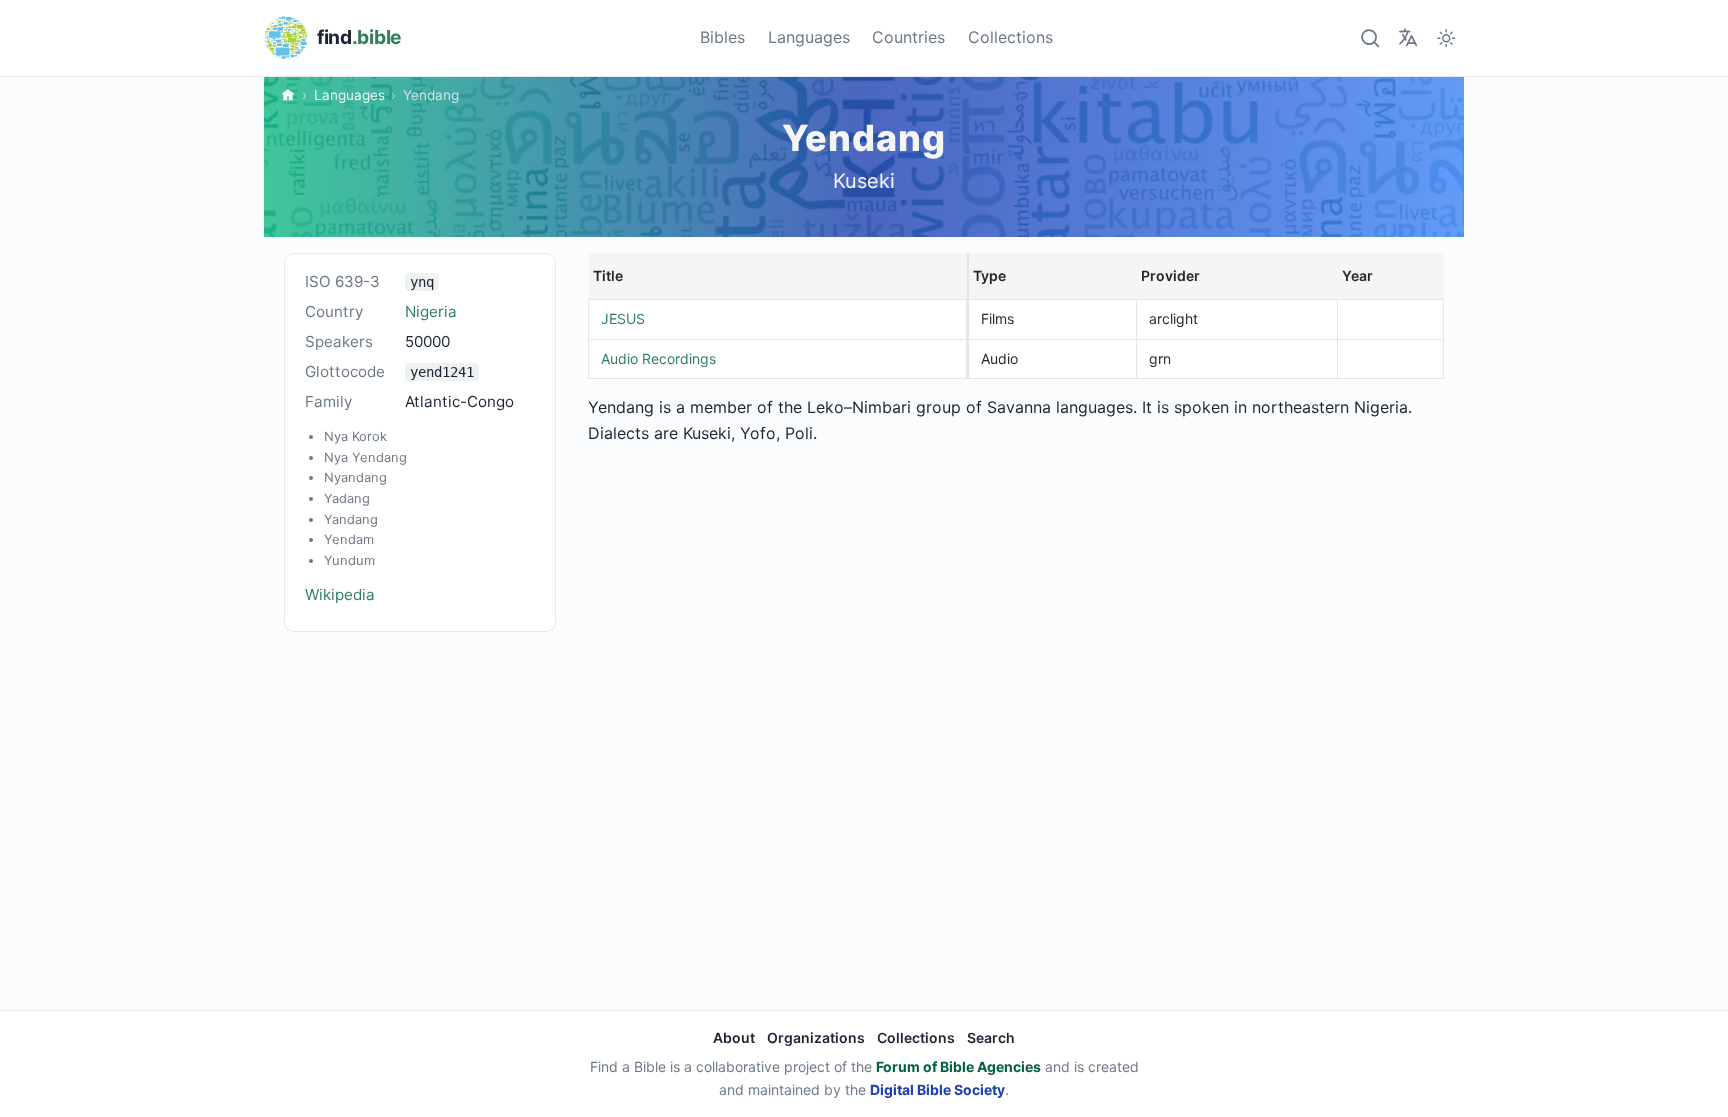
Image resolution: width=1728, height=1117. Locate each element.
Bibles (722, 37)
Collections (1010, 37)
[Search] (1369, 37)
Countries (908, 37)
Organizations (816, 1037)
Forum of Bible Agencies (958, 1066)
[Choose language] (1407, 37)
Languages (809, 37)
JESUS (623, 318)
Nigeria (431, 311)
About (734, 1037)
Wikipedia (340, 594)
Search (991, 1037)
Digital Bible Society (937, 1089)
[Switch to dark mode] (1446, 37)
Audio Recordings (658, 358)
